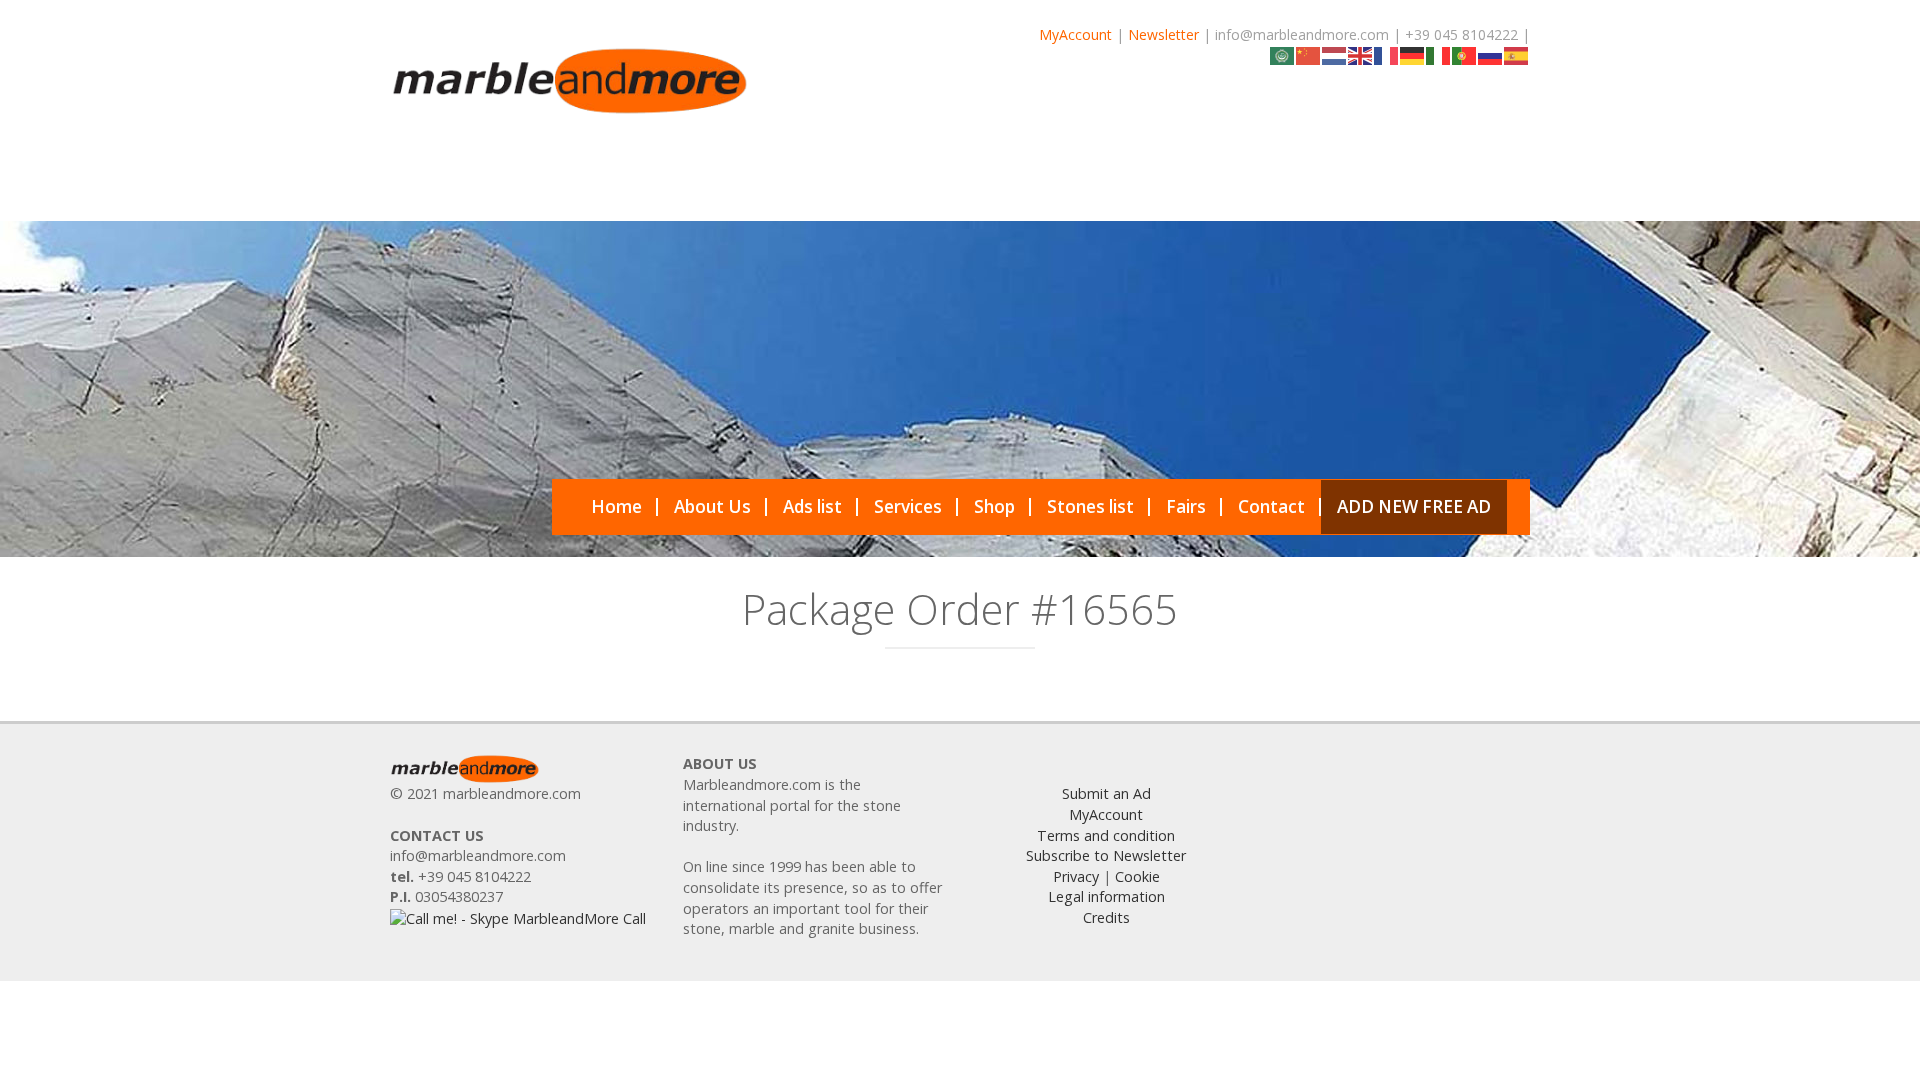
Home (616, 506)
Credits (1106, 917)
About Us (712, 506)
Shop (994, 506)
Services (908, 506)
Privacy (1076, 876)
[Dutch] (1335, 54)
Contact (1271, 506)
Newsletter (1163, 34)
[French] (1387, 54)
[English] (1361, 54)
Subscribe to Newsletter (1106, 855)
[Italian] (1439, 54)
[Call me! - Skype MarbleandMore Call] (518, 917)
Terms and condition (1106, 835)
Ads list (812, 506)
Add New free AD (1414, 506)
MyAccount (1075, 34)
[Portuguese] (1465, 54)
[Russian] (1491, 54)
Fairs (1186, 506)
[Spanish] (1517, 54)
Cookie (1137, 876)
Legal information (1106, 896)
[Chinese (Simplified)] (1309, 54)
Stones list (1090, 506)
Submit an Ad (1106, 793)
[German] (1413, 54)
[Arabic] (1283, 54)
